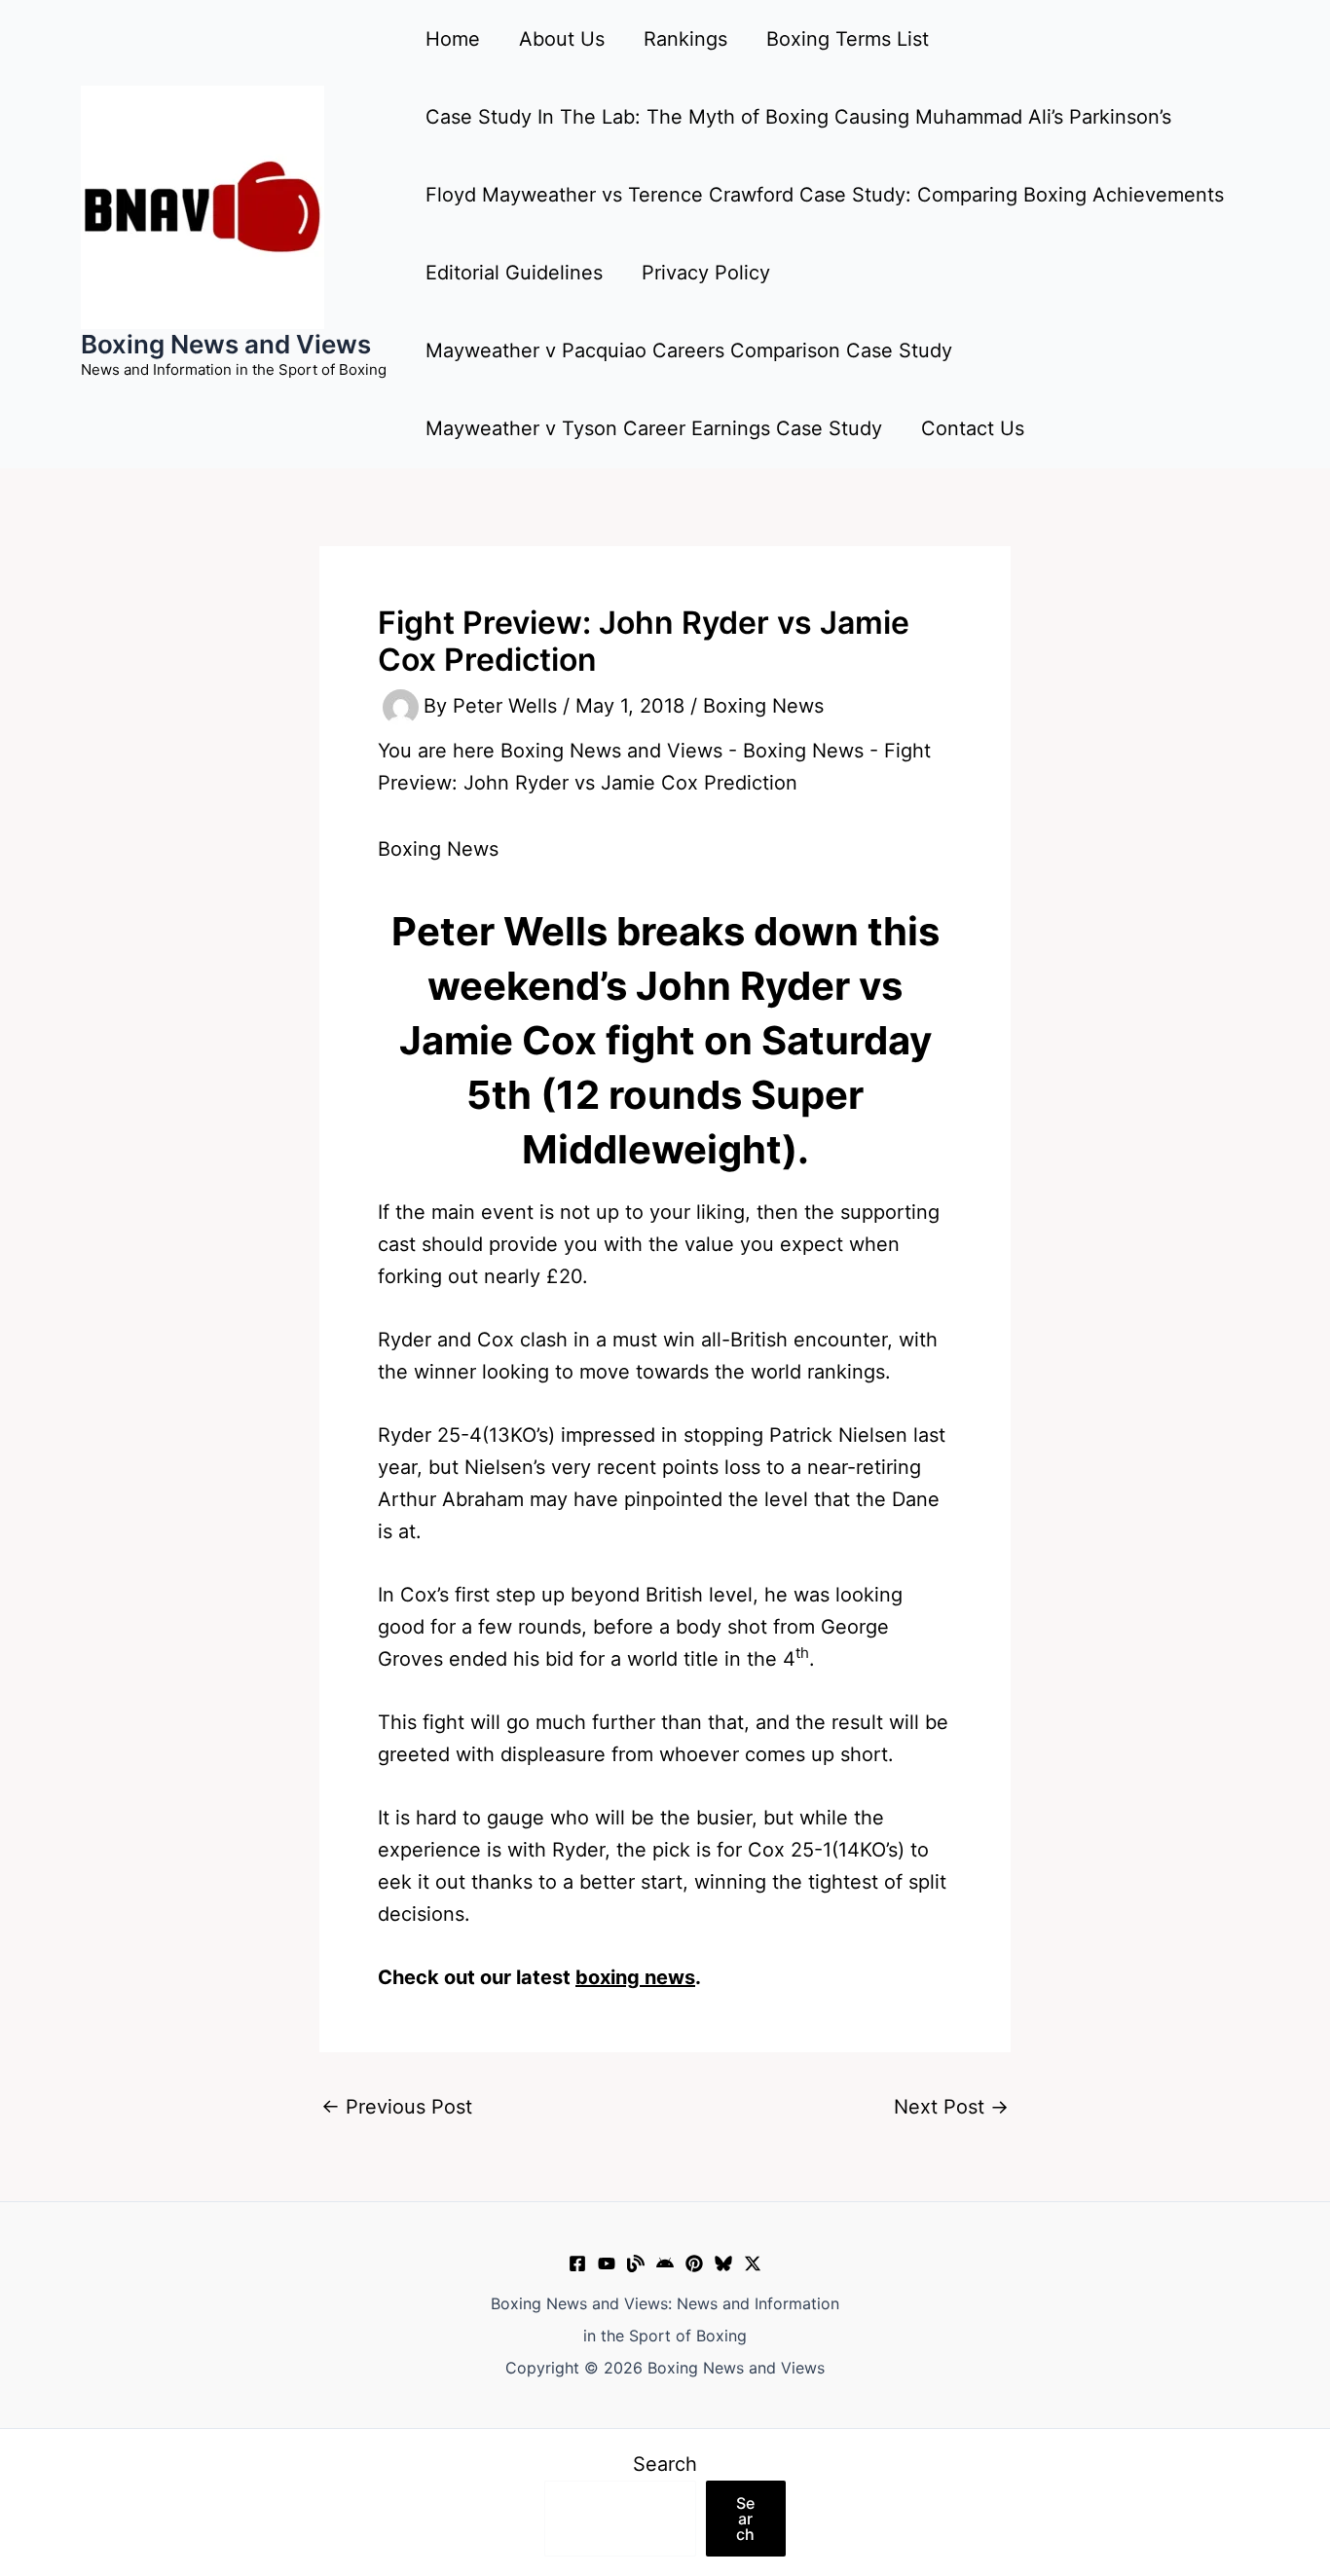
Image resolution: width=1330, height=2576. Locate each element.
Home (453, 39)
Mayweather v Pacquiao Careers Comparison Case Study (689, 350)
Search (665, 2464)
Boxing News (763, 706)
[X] (753, 2263)
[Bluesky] (723, 2263)
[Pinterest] (694, 2263)
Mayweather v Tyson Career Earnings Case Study (654, 428)
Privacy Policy (706, 273)
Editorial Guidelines (514, 273)
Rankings (685, 39)
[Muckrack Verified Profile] (636, 2263)
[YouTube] (607, 2263)
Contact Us (973, 428)
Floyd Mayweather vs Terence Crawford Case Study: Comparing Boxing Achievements (825, 195)
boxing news (635, 1977)
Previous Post (397, 2107)
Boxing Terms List (848, 39)
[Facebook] (577, 2263)
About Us (562, 39)
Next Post (951, 2107)
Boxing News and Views (226, 344)
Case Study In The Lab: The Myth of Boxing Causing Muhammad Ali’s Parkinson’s (798, 117)
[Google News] (665, 2263)
